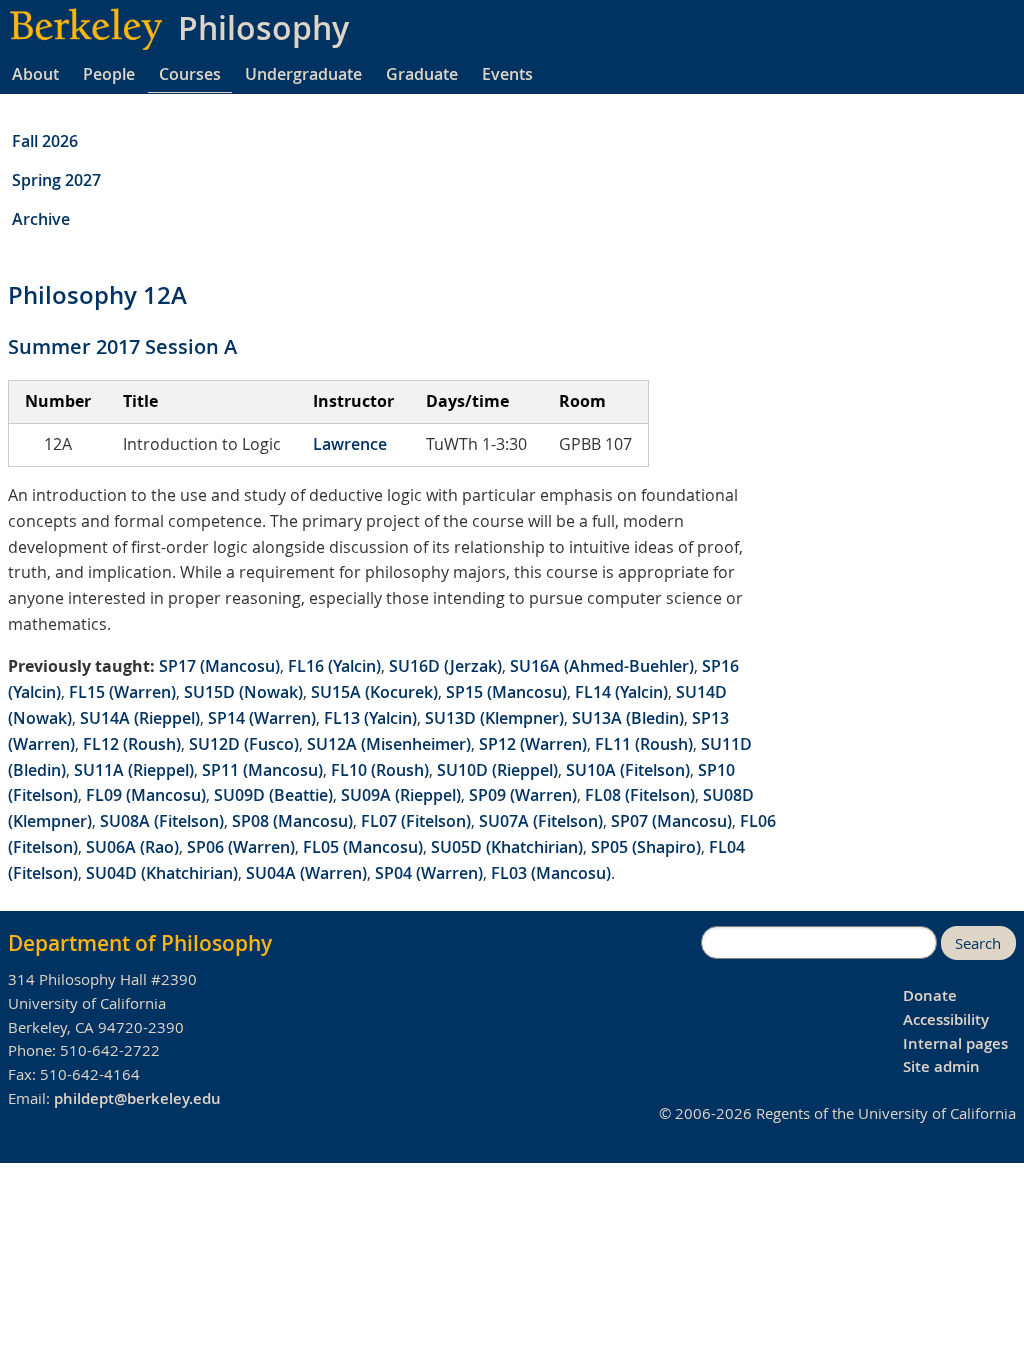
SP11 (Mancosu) (262, 770)
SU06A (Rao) (132, 847)
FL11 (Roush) (644, 744)
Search (978, 943)
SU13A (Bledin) (628, 718)
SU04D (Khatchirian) (162, 873)
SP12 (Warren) (533, 744)
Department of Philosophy (140, 943)
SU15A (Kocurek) (374, 692)
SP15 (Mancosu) (506, 692)
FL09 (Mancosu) (146, 795)
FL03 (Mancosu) (551, 873)
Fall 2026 (45, 141)
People (109, 74)
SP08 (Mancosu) (292, 821)
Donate (930, 995)
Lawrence (350, 444)
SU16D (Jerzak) (445, 666)
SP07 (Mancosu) (671, 821)
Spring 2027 (56, 180)
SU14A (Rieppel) (140, 718)
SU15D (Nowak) (243, 692)
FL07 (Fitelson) (416, 821)
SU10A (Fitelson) (628, 770)
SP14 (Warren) (262, 718)
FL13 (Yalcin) (370, 718)
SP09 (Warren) (523, 795)
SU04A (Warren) (306, 873)
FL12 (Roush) (132, 744)
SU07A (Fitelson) (541, 821)
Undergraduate (303, 74)
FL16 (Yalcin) (334, 666)
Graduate (422, 74)
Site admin (941, 1066)
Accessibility (946, 1019)
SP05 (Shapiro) (646, 847)
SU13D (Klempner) (494, 718)
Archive (41, 219)
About (35, 74)
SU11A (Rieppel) (134, 770)
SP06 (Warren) (241, 847)
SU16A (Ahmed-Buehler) (602, 666)
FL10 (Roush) (380, 770)
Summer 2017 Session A (122, 346)
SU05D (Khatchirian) (507, 847)
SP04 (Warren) (429, 873)
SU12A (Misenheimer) (389, 744)
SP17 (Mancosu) (219, 666)
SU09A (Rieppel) (401, 795)
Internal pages (955, 1043)
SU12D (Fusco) (244, 744)
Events (507, 74)
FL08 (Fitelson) (640, 795)
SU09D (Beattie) (273, 795)
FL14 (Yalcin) (621, 692)
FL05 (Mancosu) (363, 847)
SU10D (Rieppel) (497, 770)
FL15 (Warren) (122, 692)
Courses (190, 74)
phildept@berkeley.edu (137, 1098)
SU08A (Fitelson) (162, 821)
